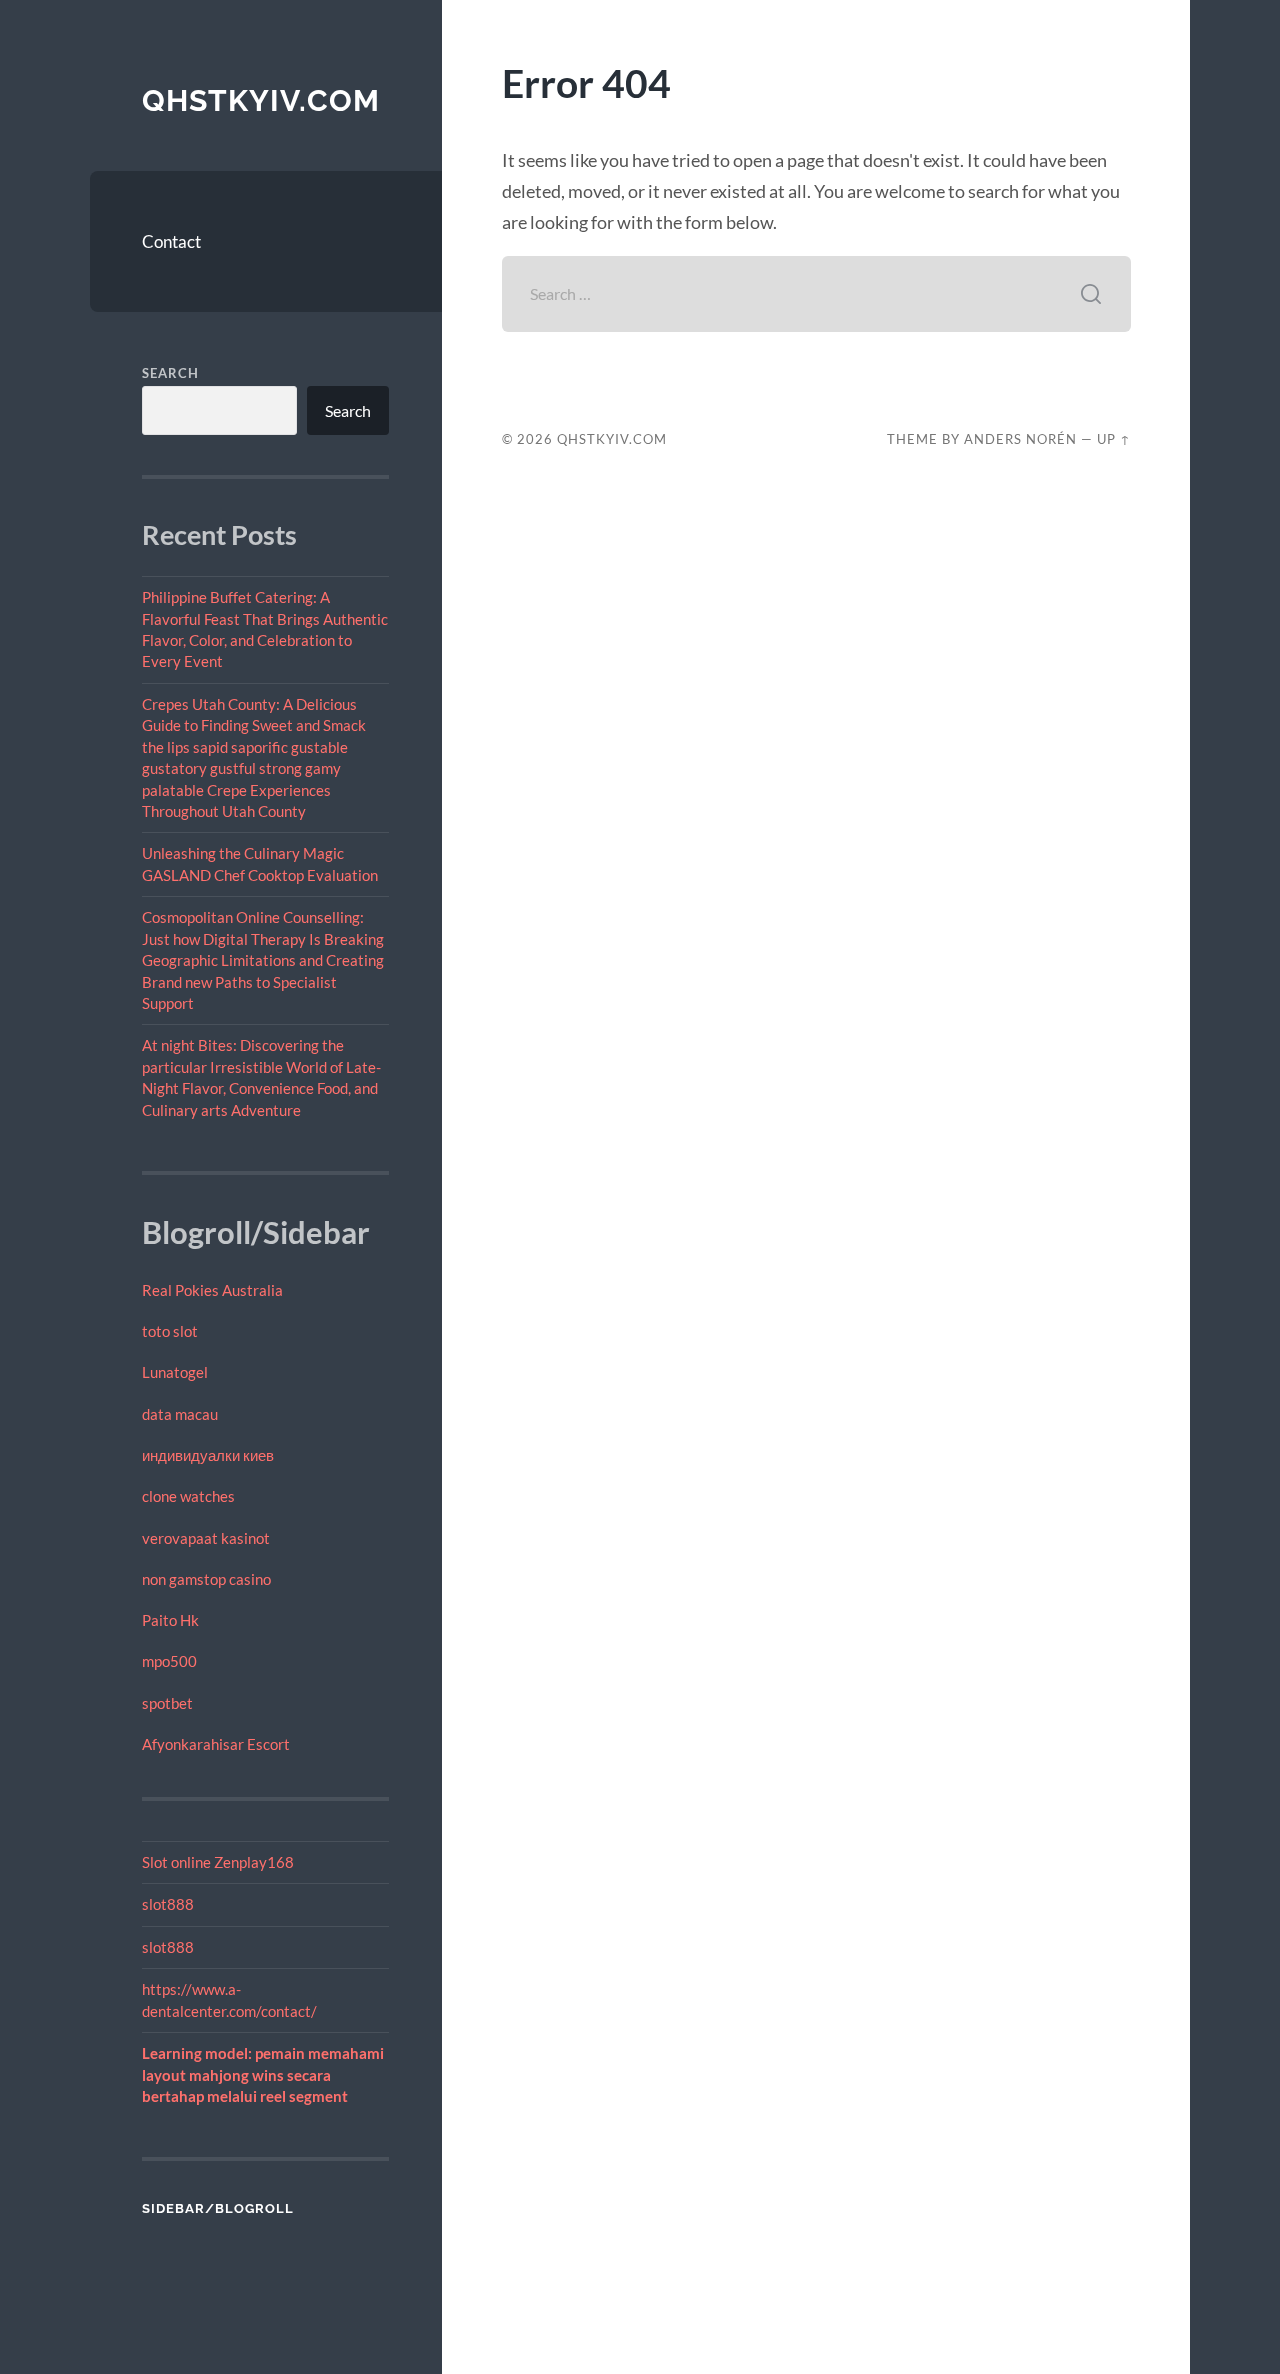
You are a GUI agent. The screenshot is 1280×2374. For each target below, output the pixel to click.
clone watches (188, 1496)
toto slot (170, 1331)
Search (170, 373)
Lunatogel (175, 1372)
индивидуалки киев (208, 1455)
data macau (180, 1414)
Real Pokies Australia (212, 1290)
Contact (171, 241)
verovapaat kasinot (206, 1538)
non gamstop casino (206, 1579)
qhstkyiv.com (261, 100)
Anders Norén (1020, 439)
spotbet (167, 1703)
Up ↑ (1114, 439)
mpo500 (169, 1661)
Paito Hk (170, 1620)
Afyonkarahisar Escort (216, 1744)
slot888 (168, 1904)
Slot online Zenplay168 (218, 1862)
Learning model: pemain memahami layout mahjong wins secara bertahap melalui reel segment (263, 2074)
